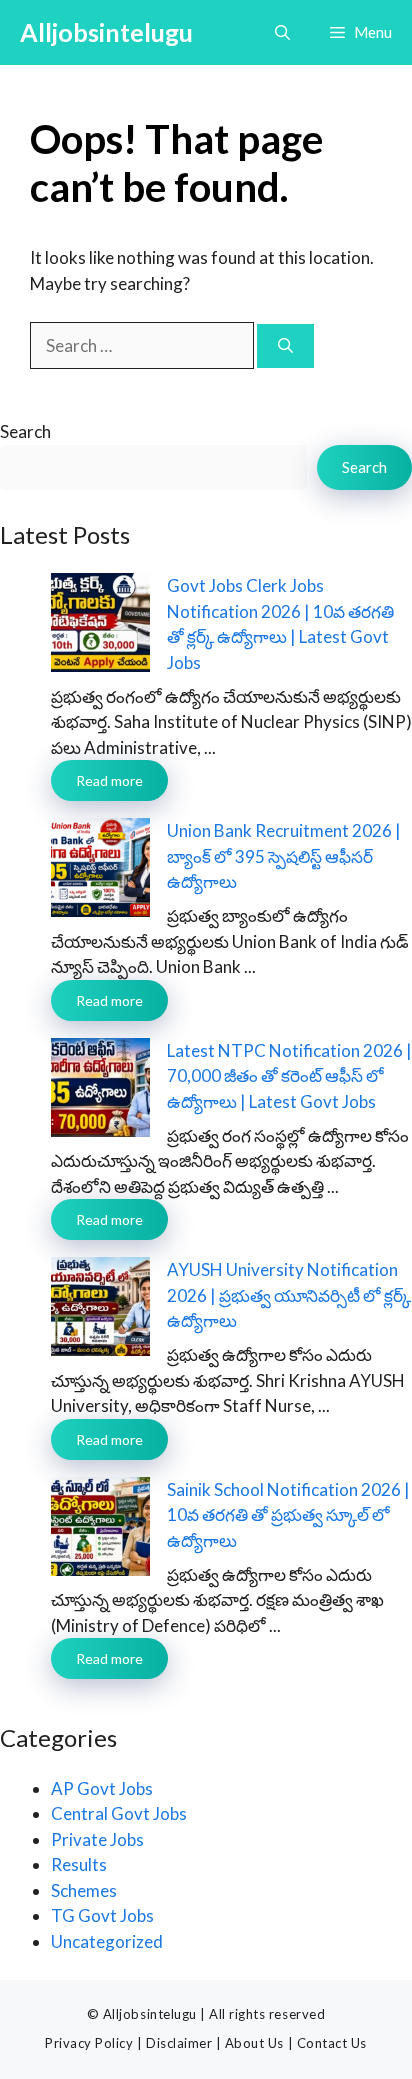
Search (25, 431)
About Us (254, 2043)
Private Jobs (97, 1839)
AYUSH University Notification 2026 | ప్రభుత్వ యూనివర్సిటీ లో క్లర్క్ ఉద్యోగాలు (289, 1295)
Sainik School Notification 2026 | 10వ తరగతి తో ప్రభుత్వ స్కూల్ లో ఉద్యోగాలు (288, 1515)
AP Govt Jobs (102, 1788)
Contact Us (332, 2043)
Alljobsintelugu (106, 32)
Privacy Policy (89, 2043)
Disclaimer (179, 2043)
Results (79, 1864)
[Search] (285, 346)
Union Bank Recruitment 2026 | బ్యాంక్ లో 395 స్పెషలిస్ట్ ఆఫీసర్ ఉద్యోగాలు (284, 856)
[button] (282, 32)
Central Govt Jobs (119, 1813)
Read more (109, 780)
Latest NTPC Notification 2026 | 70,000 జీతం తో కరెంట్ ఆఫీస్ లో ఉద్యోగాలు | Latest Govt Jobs (289, 1076)
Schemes (84, 1890)
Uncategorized (107, 1941)
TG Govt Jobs (102, 1915)
